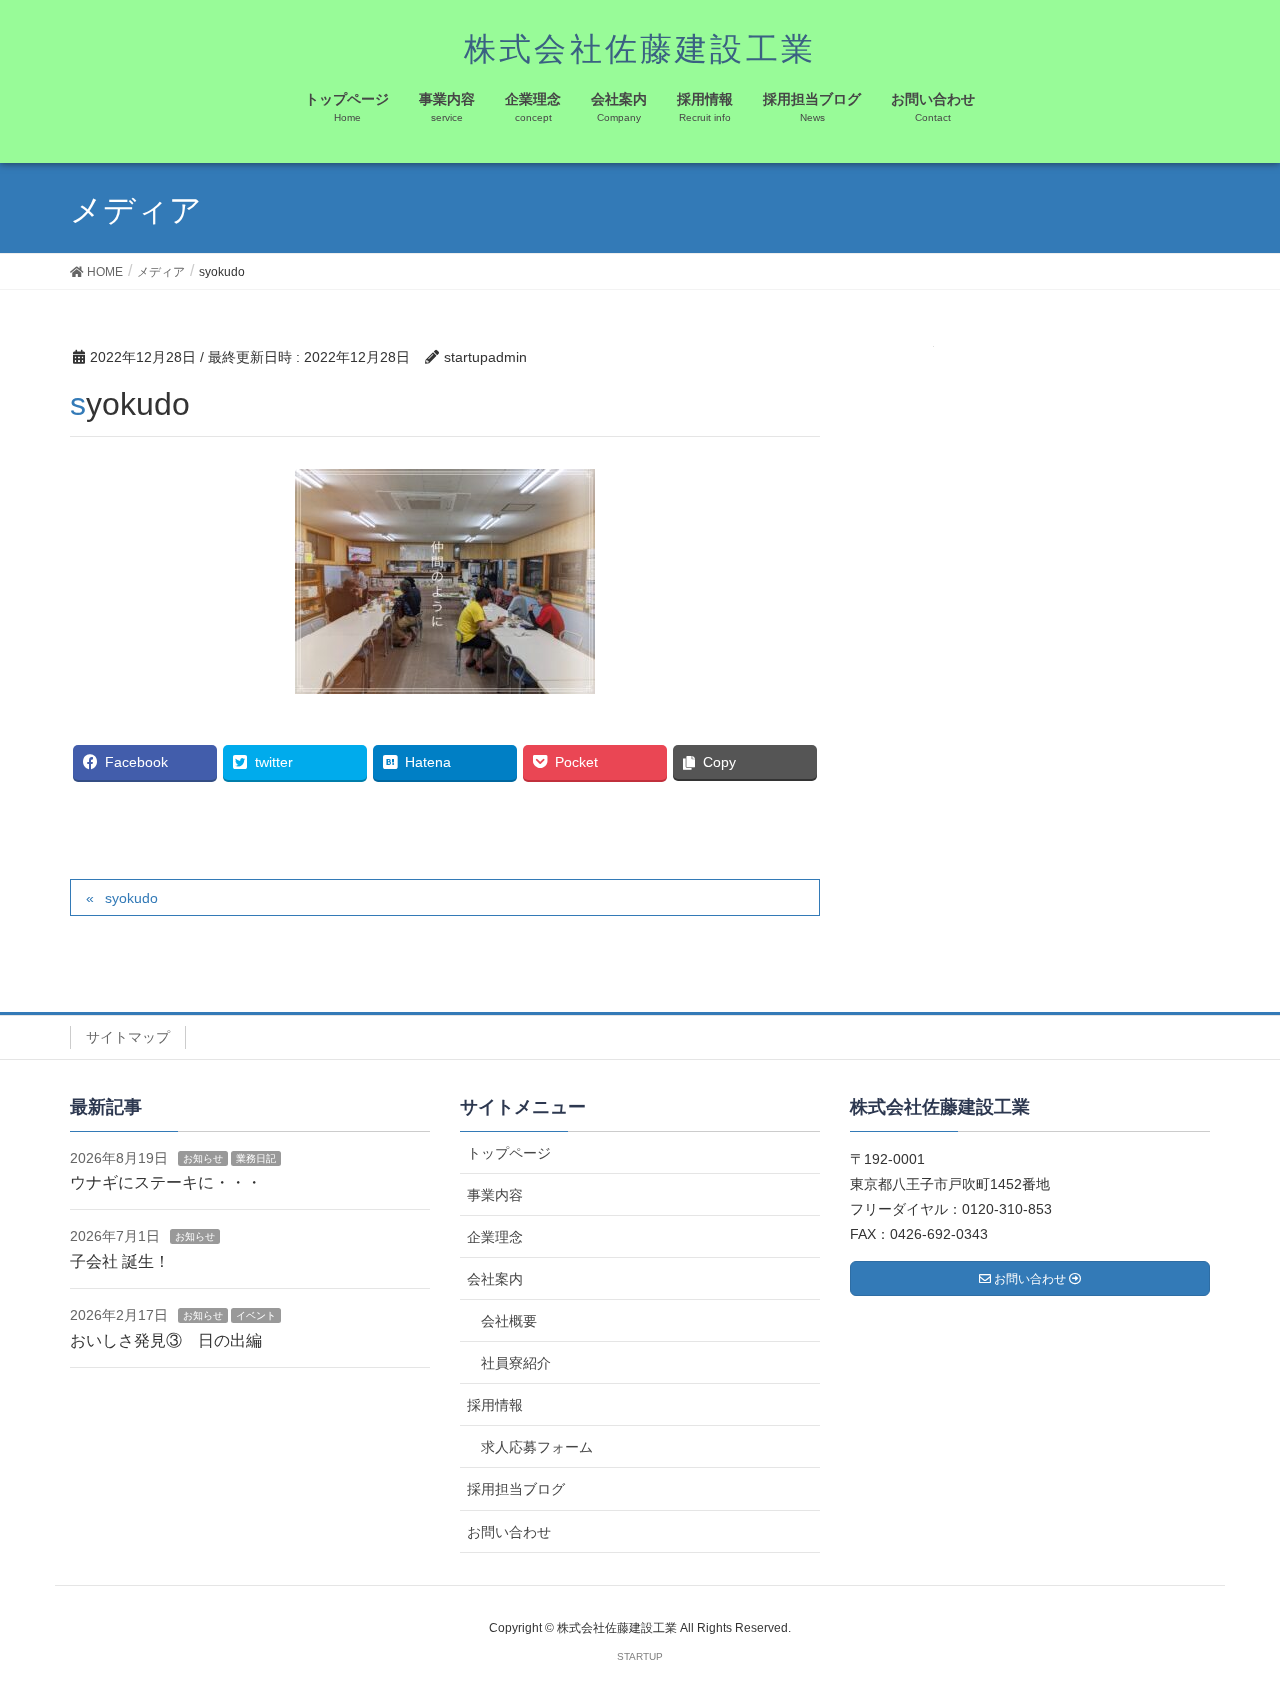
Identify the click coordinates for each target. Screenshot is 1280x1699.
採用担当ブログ (516, 1489)
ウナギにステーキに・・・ (166, 1182)
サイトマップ (128, 1037)
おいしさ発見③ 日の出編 (166, 1340)
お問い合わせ (509, 1532)
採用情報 (495, 1405)
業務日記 (256, 1158)
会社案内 (495, 1279)
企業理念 (495, 1237)
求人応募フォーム (537, 1447)
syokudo (131, 898)
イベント (256, 1315)
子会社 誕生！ (120, 1261)
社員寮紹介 (516, 1363)
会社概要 (509, 1321)
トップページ (509, 1153)
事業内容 (495, 1195)
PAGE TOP (1230, 1630)
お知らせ (203, 1158)
